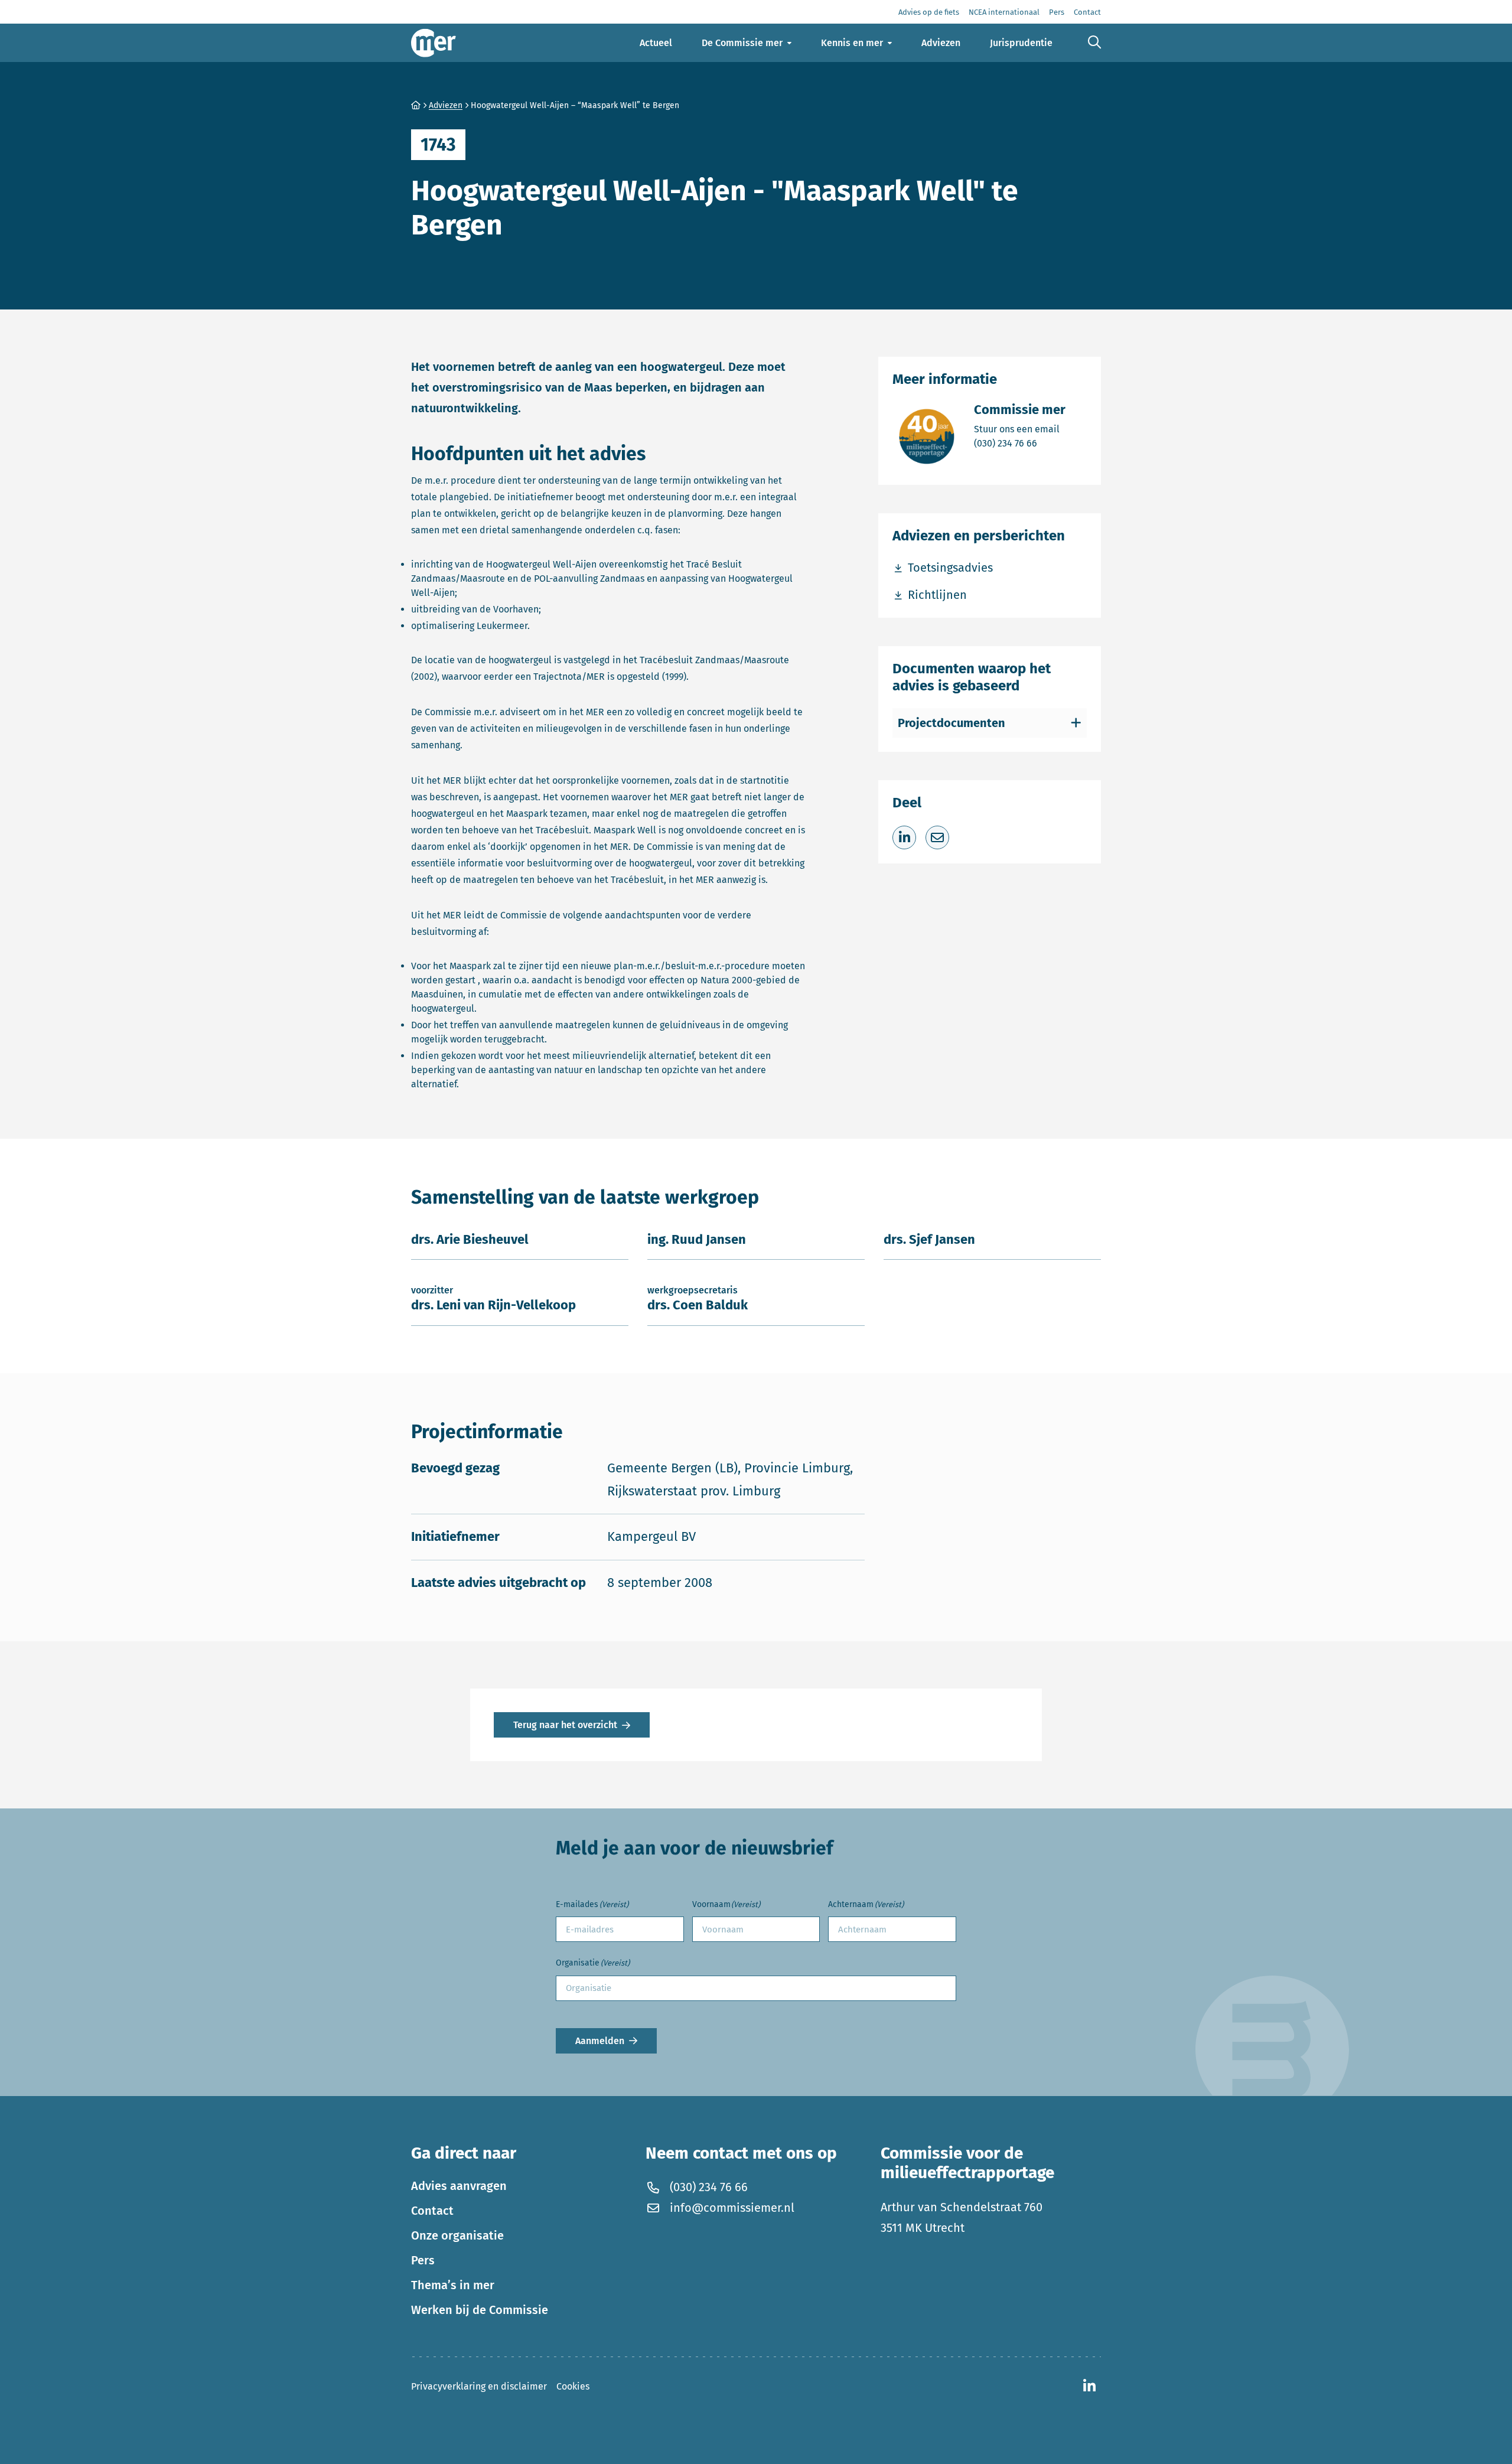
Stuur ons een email (1020, 429)
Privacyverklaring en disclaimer (479, 2386)
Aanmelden (600, 2041)
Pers (423, 2260)
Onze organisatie (457, 2235)
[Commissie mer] (434, 43)
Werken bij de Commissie (480, 2310)
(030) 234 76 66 (1020, 443)
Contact (432, 2211)
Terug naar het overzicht (565, 1725)
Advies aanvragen (459, 2186)
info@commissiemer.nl (732, 2208)
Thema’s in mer (453, 2285)
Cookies (573, 2386)
